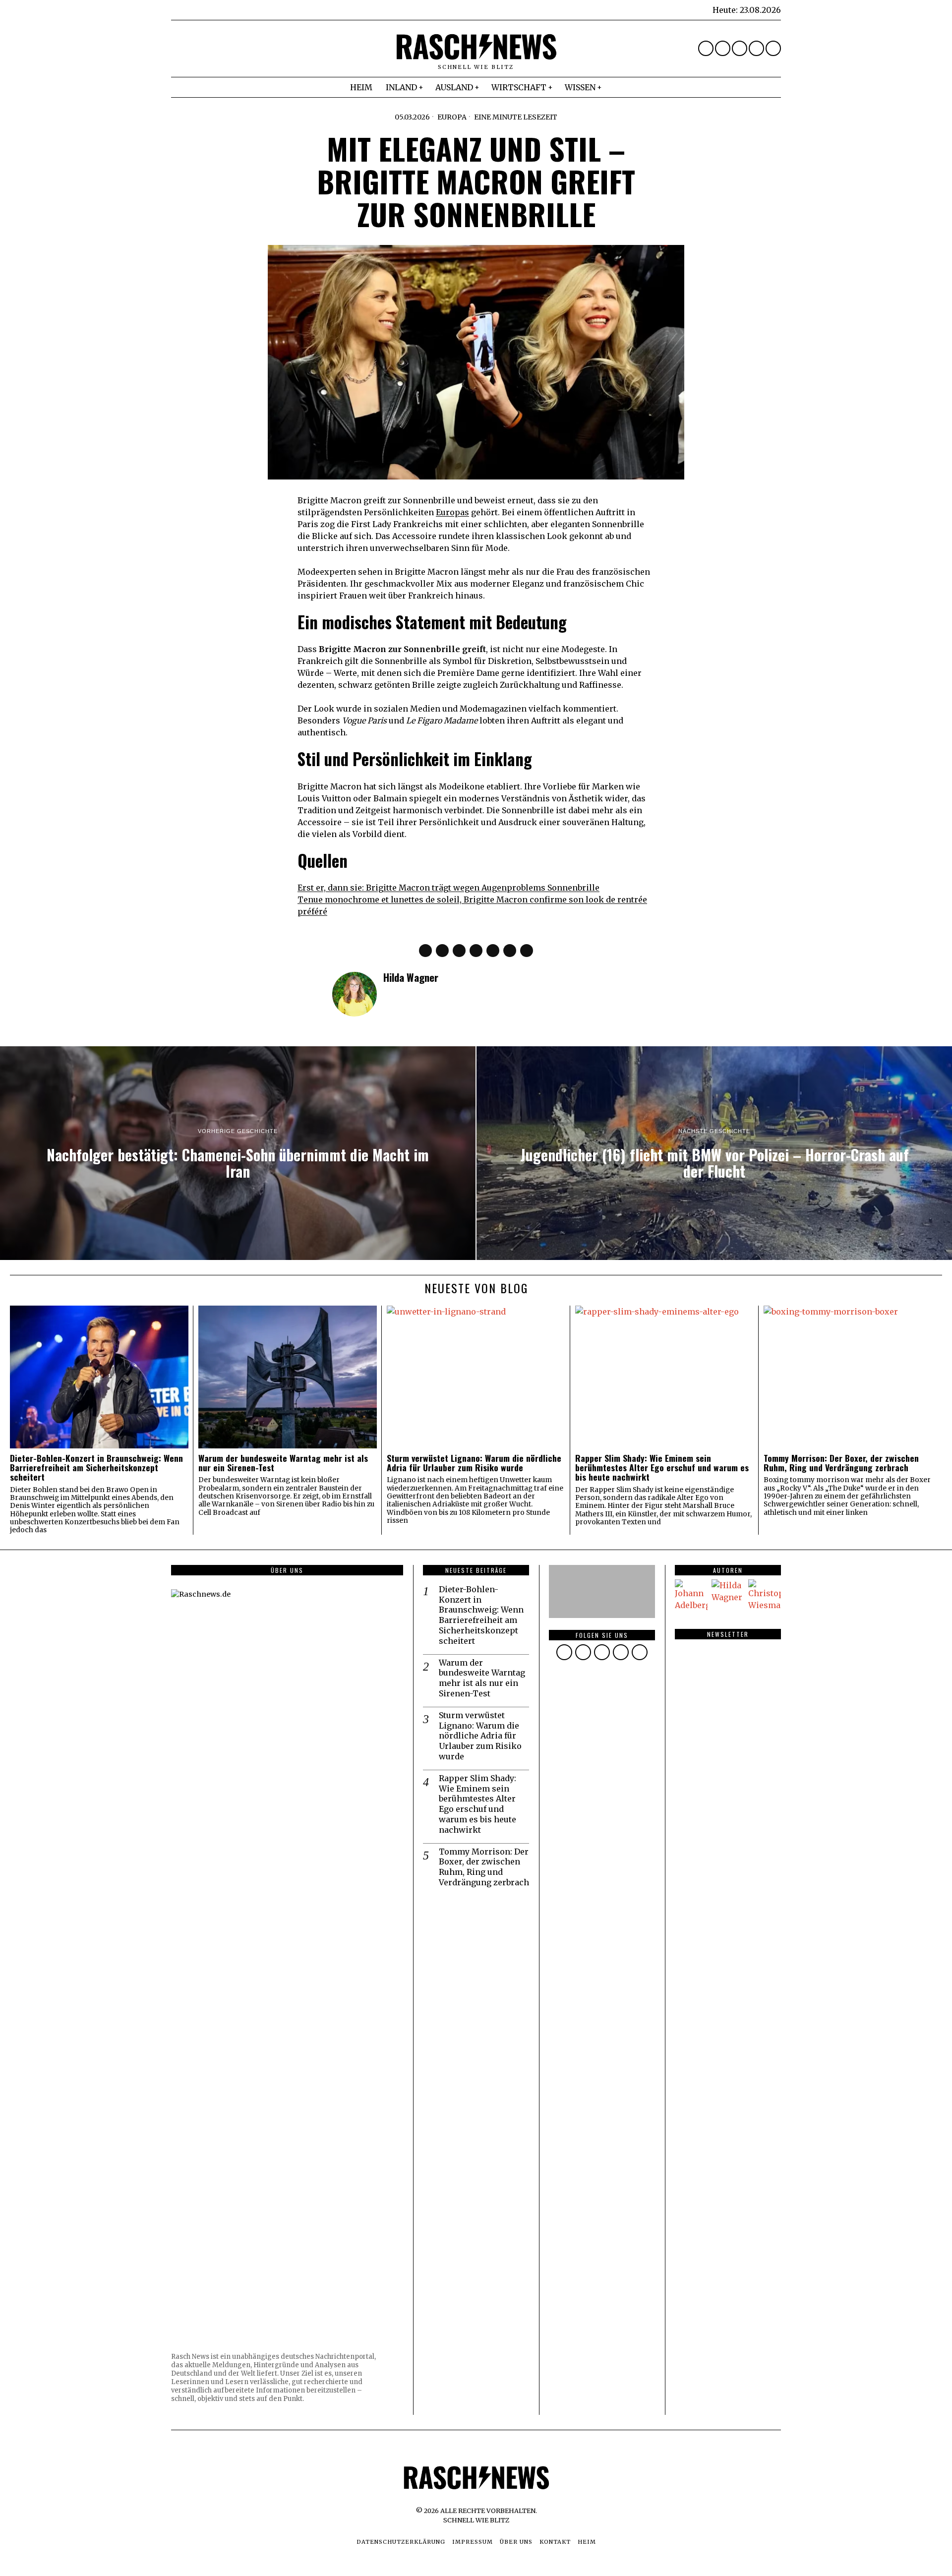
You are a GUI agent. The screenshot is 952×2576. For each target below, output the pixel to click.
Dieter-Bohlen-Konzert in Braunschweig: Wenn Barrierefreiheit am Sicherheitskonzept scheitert (96, 1468)
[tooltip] (706, 48)
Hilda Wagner (411, 977)
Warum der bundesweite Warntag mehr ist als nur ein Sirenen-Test (283, 1463)
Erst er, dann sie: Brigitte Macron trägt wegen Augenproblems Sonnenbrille (448, 888)
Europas (452, 512)
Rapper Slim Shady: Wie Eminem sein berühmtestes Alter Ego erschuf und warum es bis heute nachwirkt (662, 1468)
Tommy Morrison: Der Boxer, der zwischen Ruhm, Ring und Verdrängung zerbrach (841, 1463)
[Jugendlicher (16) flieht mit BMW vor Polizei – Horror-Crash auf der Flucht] (714, 1153)
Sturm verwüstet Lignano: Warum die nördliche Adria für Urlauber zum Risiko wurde (474, 1463)
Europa (452, 117)
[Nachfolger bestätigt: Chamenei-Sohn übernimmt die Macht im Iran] (238, 1153)
